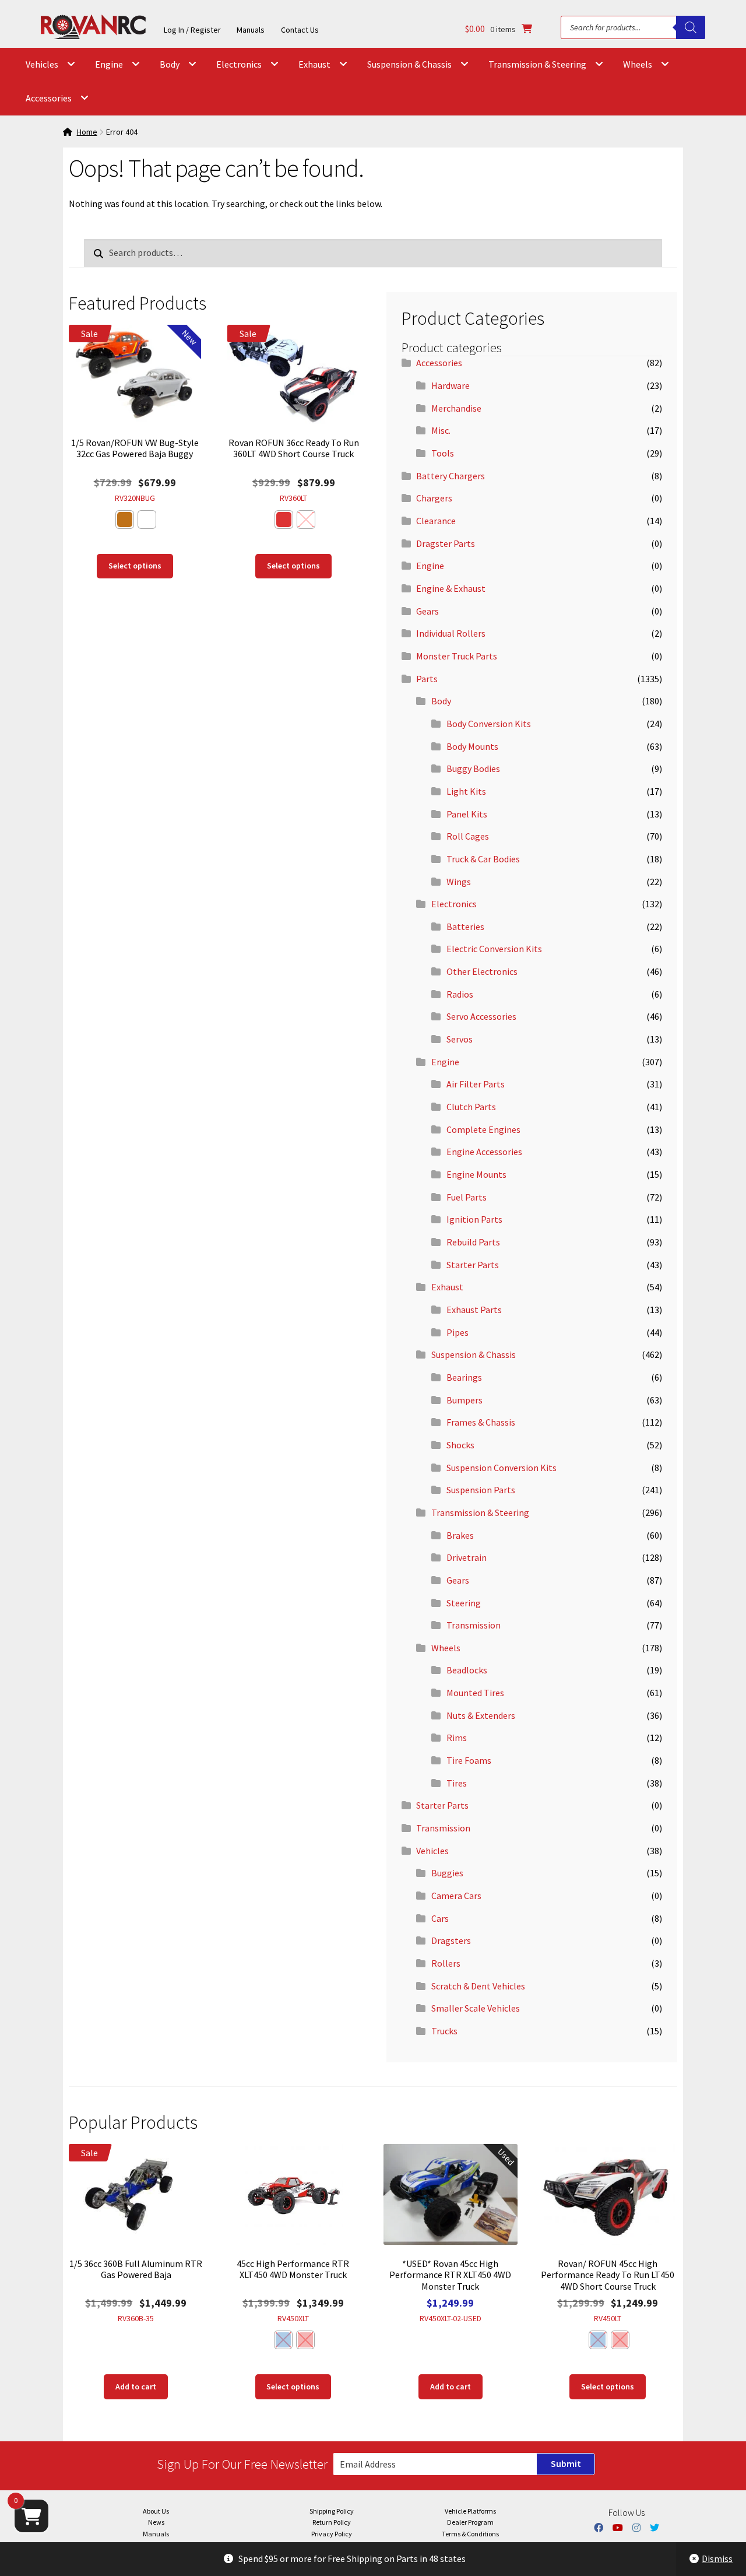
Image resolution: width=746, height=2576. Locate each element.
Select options (135, 566)
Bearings (464, 1377)
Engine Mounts (476, 1174)
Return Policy (332, 2522)
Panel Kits (467, 814)
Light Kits (466, 791)
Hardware (451, 385)
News (156, 2522)
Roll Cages (468, 836)
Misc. (441, 430)
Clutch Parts (471, 1107)
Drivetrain (467, 1557)
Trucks (444, 2031)
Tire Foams (469, 1760)
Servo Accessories (481, 1016)
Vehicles (42, 64)
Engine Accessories (484, 1152)
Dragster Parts (446, 543)
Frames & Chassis (481, 1422)
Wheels (638, 64)
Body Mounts (472, 746)
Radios (460, 994)
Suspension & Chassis (409, 64)
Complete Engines (483, 1129)
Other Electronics (482, 971)
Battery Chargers (451, 476)
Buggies (447, 1873)
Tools (443, 453)
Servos (460, 1039)
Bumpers (465, 1400)
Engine (109, 64)
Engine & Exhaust (451, 588)
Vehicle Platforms (470, 2511)
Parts (427, 679)
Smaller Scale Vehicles (476, 2008)
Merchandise (456, 408)
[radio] (125, 520)
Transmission (474, 1625)
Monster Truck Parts (457, 656)
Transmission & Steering (537, 64)
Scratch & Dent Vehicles (478, 1986)
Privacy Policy (332, 2534)
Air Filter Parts (476, 1084)
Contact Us (300, 30)
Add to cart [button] (136, 2387)
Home (87, 132)
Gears (427, 611)
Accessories (49, 98)
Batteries (465, 926)
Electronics (239, 64)
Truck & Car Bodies (483, 859)
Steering (464, 1603)
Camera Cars (456, 1896)
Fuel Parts (467, 1197)
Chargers (434, 498)
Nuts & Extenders (481, 1715)
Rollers (446, 1963)
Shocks (460, 1445)
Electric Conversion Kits (494, 949)
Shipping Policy (332, 2511)
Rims (457, 1738)
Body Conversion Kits (489, 724)
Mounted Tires (475, 1693)
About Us (156, 2511)
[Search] (691, 27)
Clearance (436, 521)
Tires (457, 1783)
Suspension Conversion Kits (502, 1468)
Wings (459, 882)
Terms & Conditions (470, 2534)
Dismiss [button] (717, 2559)
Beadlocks (467, 1670)
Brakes (460, 1535)
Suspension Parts (481, 1490)
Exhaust (314, 64)
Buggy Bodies (473, 768)
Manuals (251, 30)
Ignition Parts (474, 1219)
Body (170, 64)
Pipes (458, 1332)
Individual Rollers (451, 633)
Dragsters (451, 1940)
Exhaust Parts (474, 1310)
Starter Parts (473, 1265)
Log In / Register (192, 30)
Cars (440, 1918)
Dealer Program (470, 2522)
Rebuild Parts (473, 1242)
